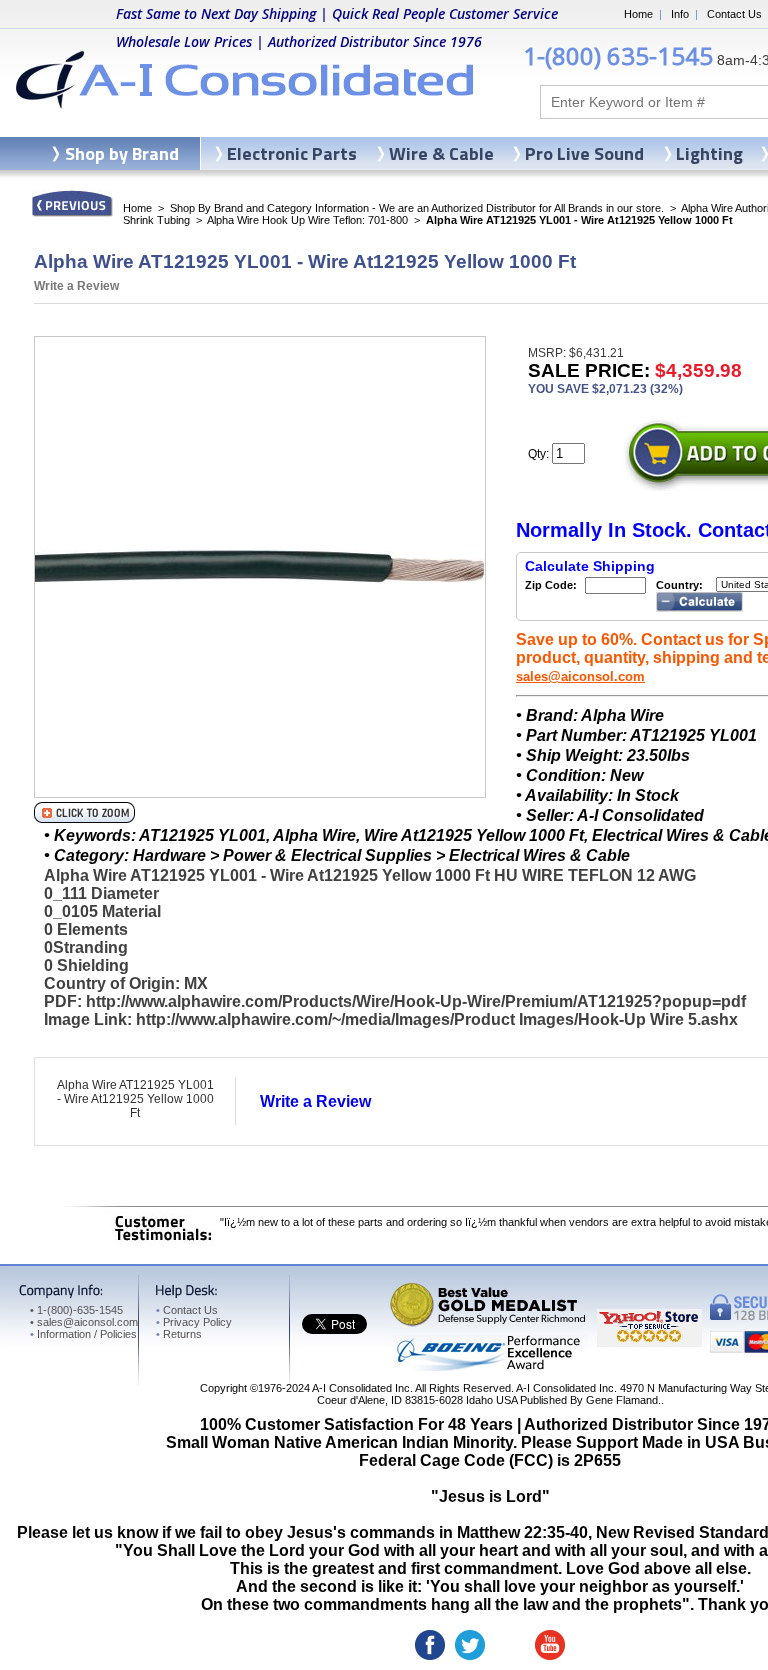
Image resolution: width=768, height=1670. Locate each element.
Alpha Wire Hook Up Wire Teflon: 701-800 (307, 220)
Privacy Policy (194, 1322)
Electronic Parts (292, 153)
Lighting (709, 153)
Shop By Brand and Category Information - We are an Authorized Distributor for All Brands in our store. (417, 208)
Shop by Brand (122, 153)
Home (638, 14)
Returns (179, 1334)
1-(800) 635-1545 (618, 55)
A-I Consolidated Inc (361, 1388)
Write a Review (76, 286)
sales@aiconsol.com (580, 676)
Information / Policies (83, 1334)
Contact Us (734, 14)
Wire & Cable (441, 153)
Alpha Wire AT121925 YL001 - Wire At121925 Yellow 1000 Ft (135, 1099)
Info (680, 14)
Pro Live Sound (584, 153)
